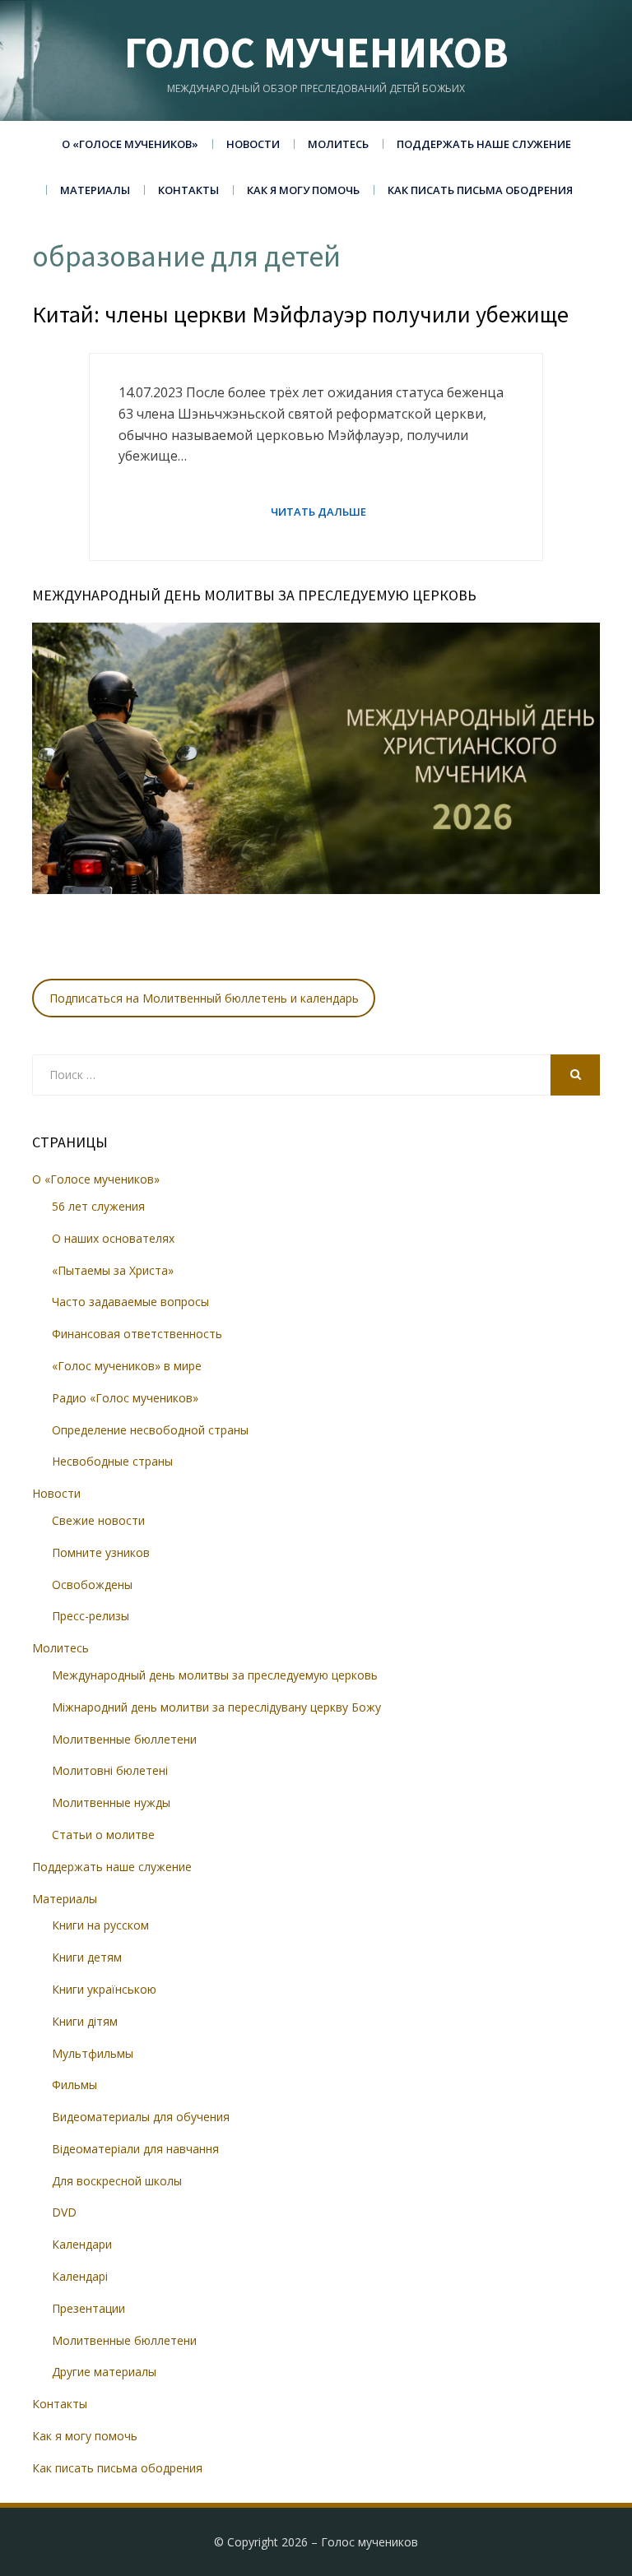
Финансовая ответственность (137, 1334)
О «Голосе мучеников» (130, 144)
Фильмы (74, 2085)
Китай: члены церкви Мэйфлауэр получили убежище (300, 314)
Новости (253, 144)
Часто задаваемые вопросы (130, 1302)
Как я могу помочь (303, 190)
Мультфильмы (93, 2053)
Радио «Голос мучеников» (125, 1398)
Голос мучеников (316, 52)
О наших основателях (113, 1238)
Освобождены (92, 1585)
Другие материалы (104, 2372)
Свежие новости (98, 1520)
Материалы (95, 190)
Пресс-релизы (91, 1616)
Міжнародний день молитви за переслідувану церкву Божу (216, 1707)
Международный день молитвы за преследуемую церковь (215, 1675)
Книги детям (87, 1957)
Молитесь (338, 144)
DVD (64, 2212)
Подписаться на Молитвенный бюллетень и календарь (204, 998)
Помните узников (101, 1552)
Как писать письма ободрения (480, 190)
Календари (82, 2244)
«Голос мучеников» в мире (127, 1366)
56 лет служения (98, 1206)
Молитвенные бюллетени (124, 1739)
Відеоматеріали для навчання (135, 2149)
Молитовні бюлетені (110, 1770)
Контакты (188, 190)
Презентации (88, 2308)
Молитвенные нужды (111, 1802)
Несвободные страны (112, 1461)
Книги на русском (100, 1925)
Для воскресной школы (117, 2181)
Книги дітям (85, 2021)
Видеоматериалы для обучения (141, 2117)
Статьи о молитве (103, 1835)
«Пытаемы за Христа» (113, 1270)
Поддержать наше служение (484, 144)
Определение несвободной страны (150, 1430)
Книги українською (104, 1989)
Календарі (80, 2276)
